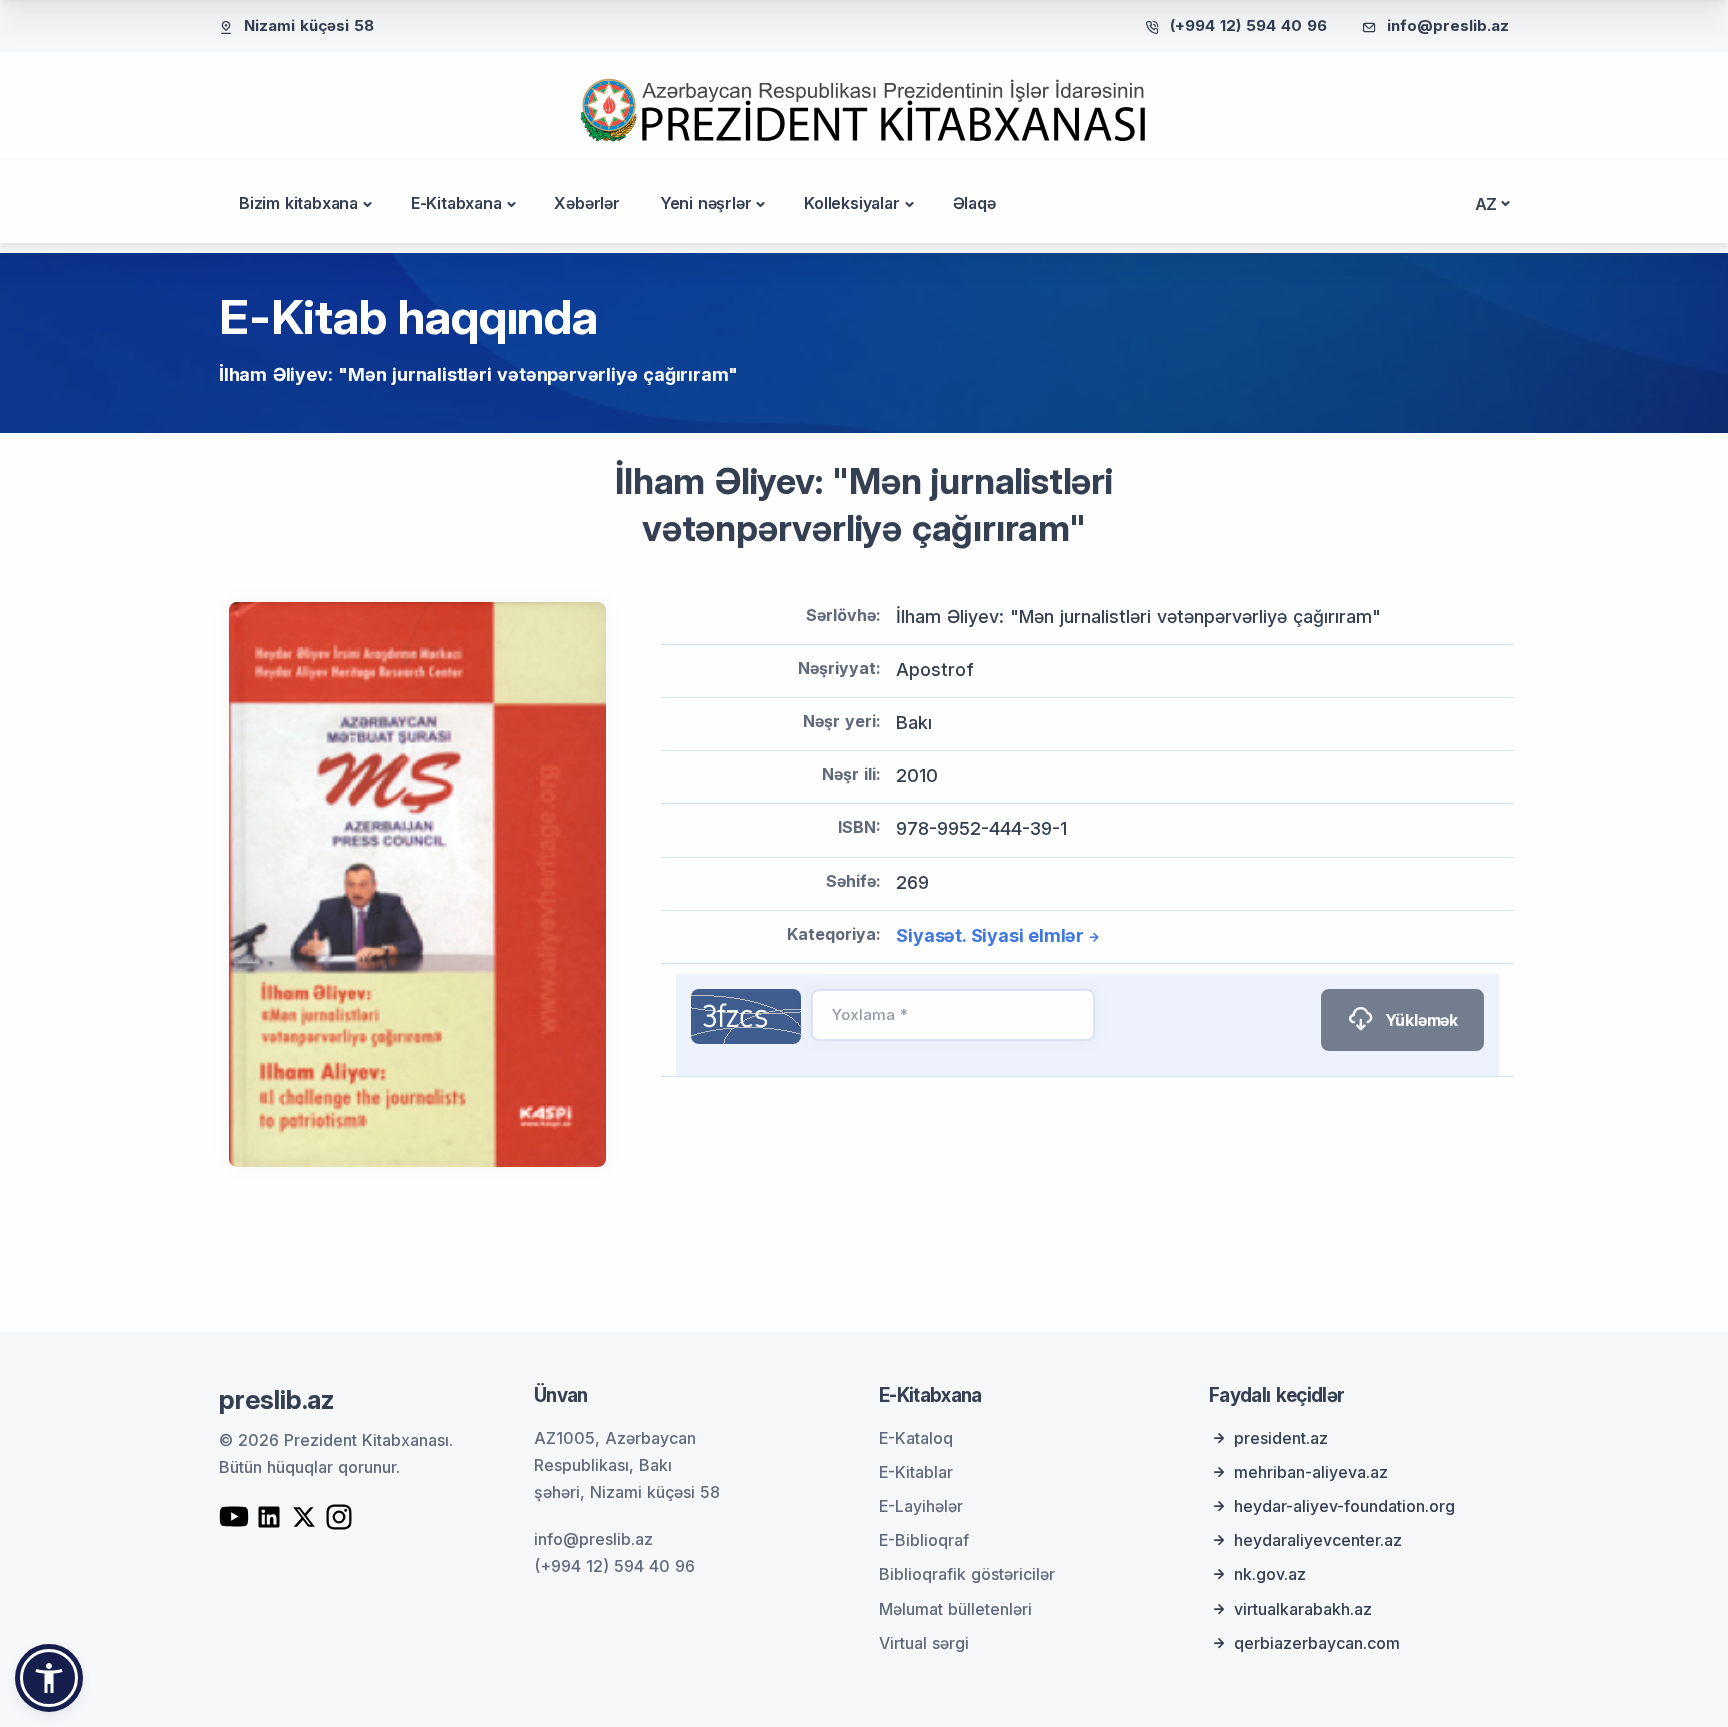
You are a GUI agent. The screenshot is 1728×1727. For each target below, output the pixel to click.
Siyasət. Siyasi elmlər (990, 935)
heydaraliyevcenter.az (1318, 1540)
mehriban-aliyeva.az (1311, 1472)
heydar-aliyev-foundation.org (1344, 1506)
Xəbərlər (586, 203)
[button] (49, 1678)
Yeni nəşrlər (706, 203)
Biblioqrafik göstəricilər (967, 1574)
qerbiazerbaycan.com (1317, 1643)
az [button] (1486, 204)
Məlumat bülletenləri (955, 1609)
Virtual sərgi (924, 1643)
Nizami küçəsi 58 (309, 25)
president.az (1281, 1438)
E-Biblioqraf (924, 1540)
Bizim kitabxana (298, 203)
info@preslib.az (1448, 25)
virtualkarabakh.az (1303, 1609)
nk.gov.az (1270, 1574)
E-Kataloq (916, 1438)
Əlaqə (974, 203)
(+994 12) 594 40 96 (1248, 25)
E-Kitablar (916, 1472)
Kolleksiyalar (851, 203)
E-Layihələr (921, 1506)
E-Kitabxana (456, 203)
